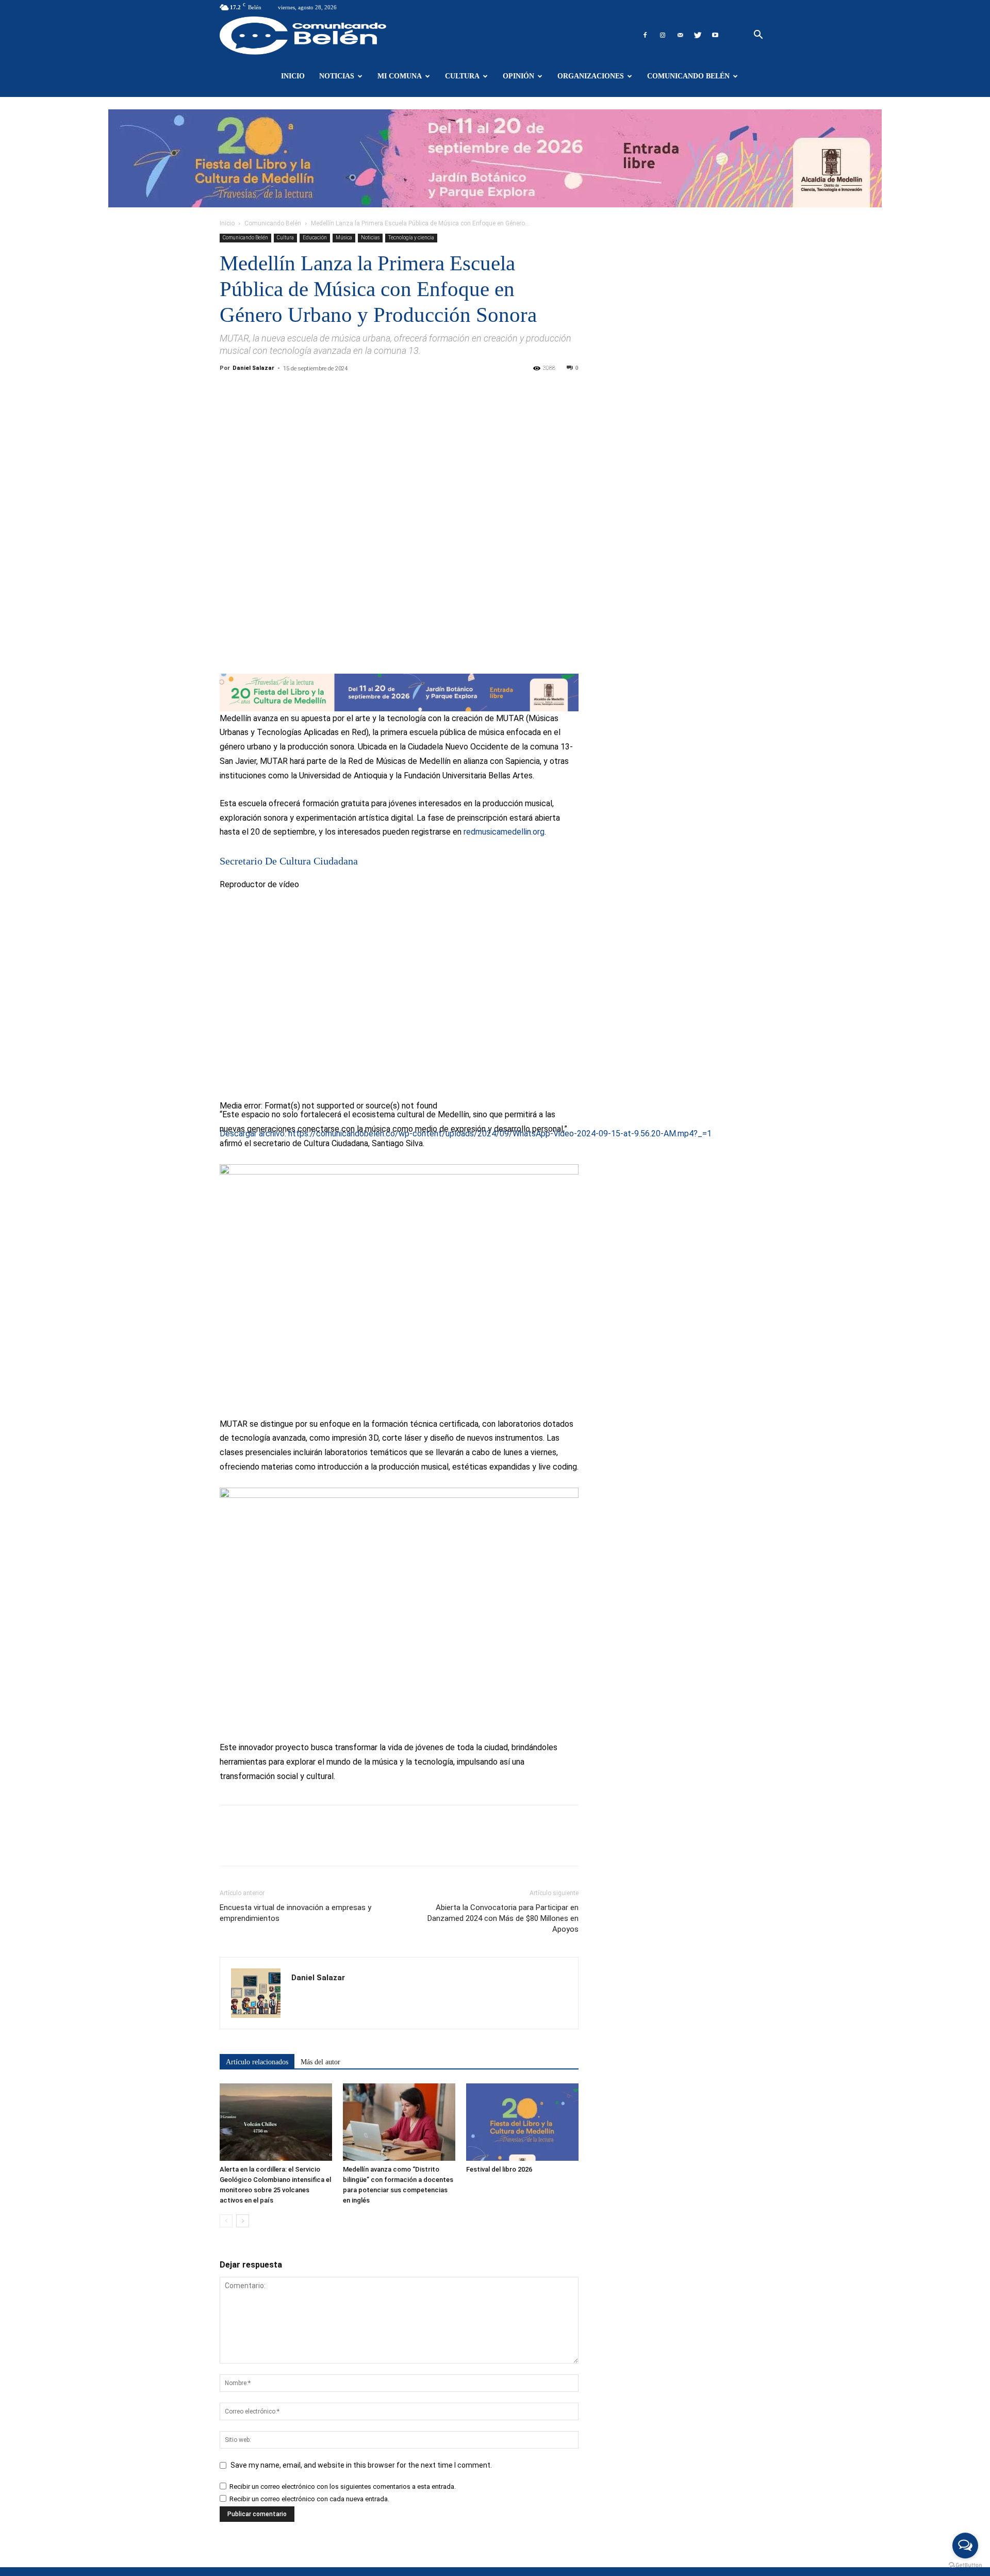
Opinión (518, 76)
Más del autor (320, 2062)
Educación (315, 238)
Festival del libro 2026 (499, 2169)
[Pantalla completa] (224, 1222)
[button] (758, 36)
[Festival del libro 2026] (522, 2122)
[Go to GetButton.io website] (965, 2565)
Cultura (462, 76)
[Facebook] (645, 35)
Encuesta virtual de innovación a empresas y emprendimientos (295, 1913)
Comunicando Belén (688, 76)
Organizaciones (591, 76)
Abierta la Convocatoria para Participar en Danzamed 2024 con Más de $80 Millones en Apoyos (503, 1918)
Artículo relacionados (257, 2062)
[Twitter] (698, 35)
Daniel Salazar (253, 368)
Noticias (337, 76)
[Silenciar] (224, 1208)
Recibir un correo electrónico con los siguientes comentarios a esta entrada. (343, 2487)
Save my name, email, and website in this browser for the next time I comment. (361, 2465)
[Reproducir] (224, 1151)
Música (344, 238)
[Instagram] (663, 35)
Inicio (293, 76)
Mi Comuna (400, 76)
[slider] (366, 1205)
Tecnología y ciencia (411, 238)
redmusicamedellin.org (504, 832)
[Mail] (680, 35)
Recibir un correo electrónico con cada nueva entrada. (309, 2499)
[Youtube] (715, 35)
